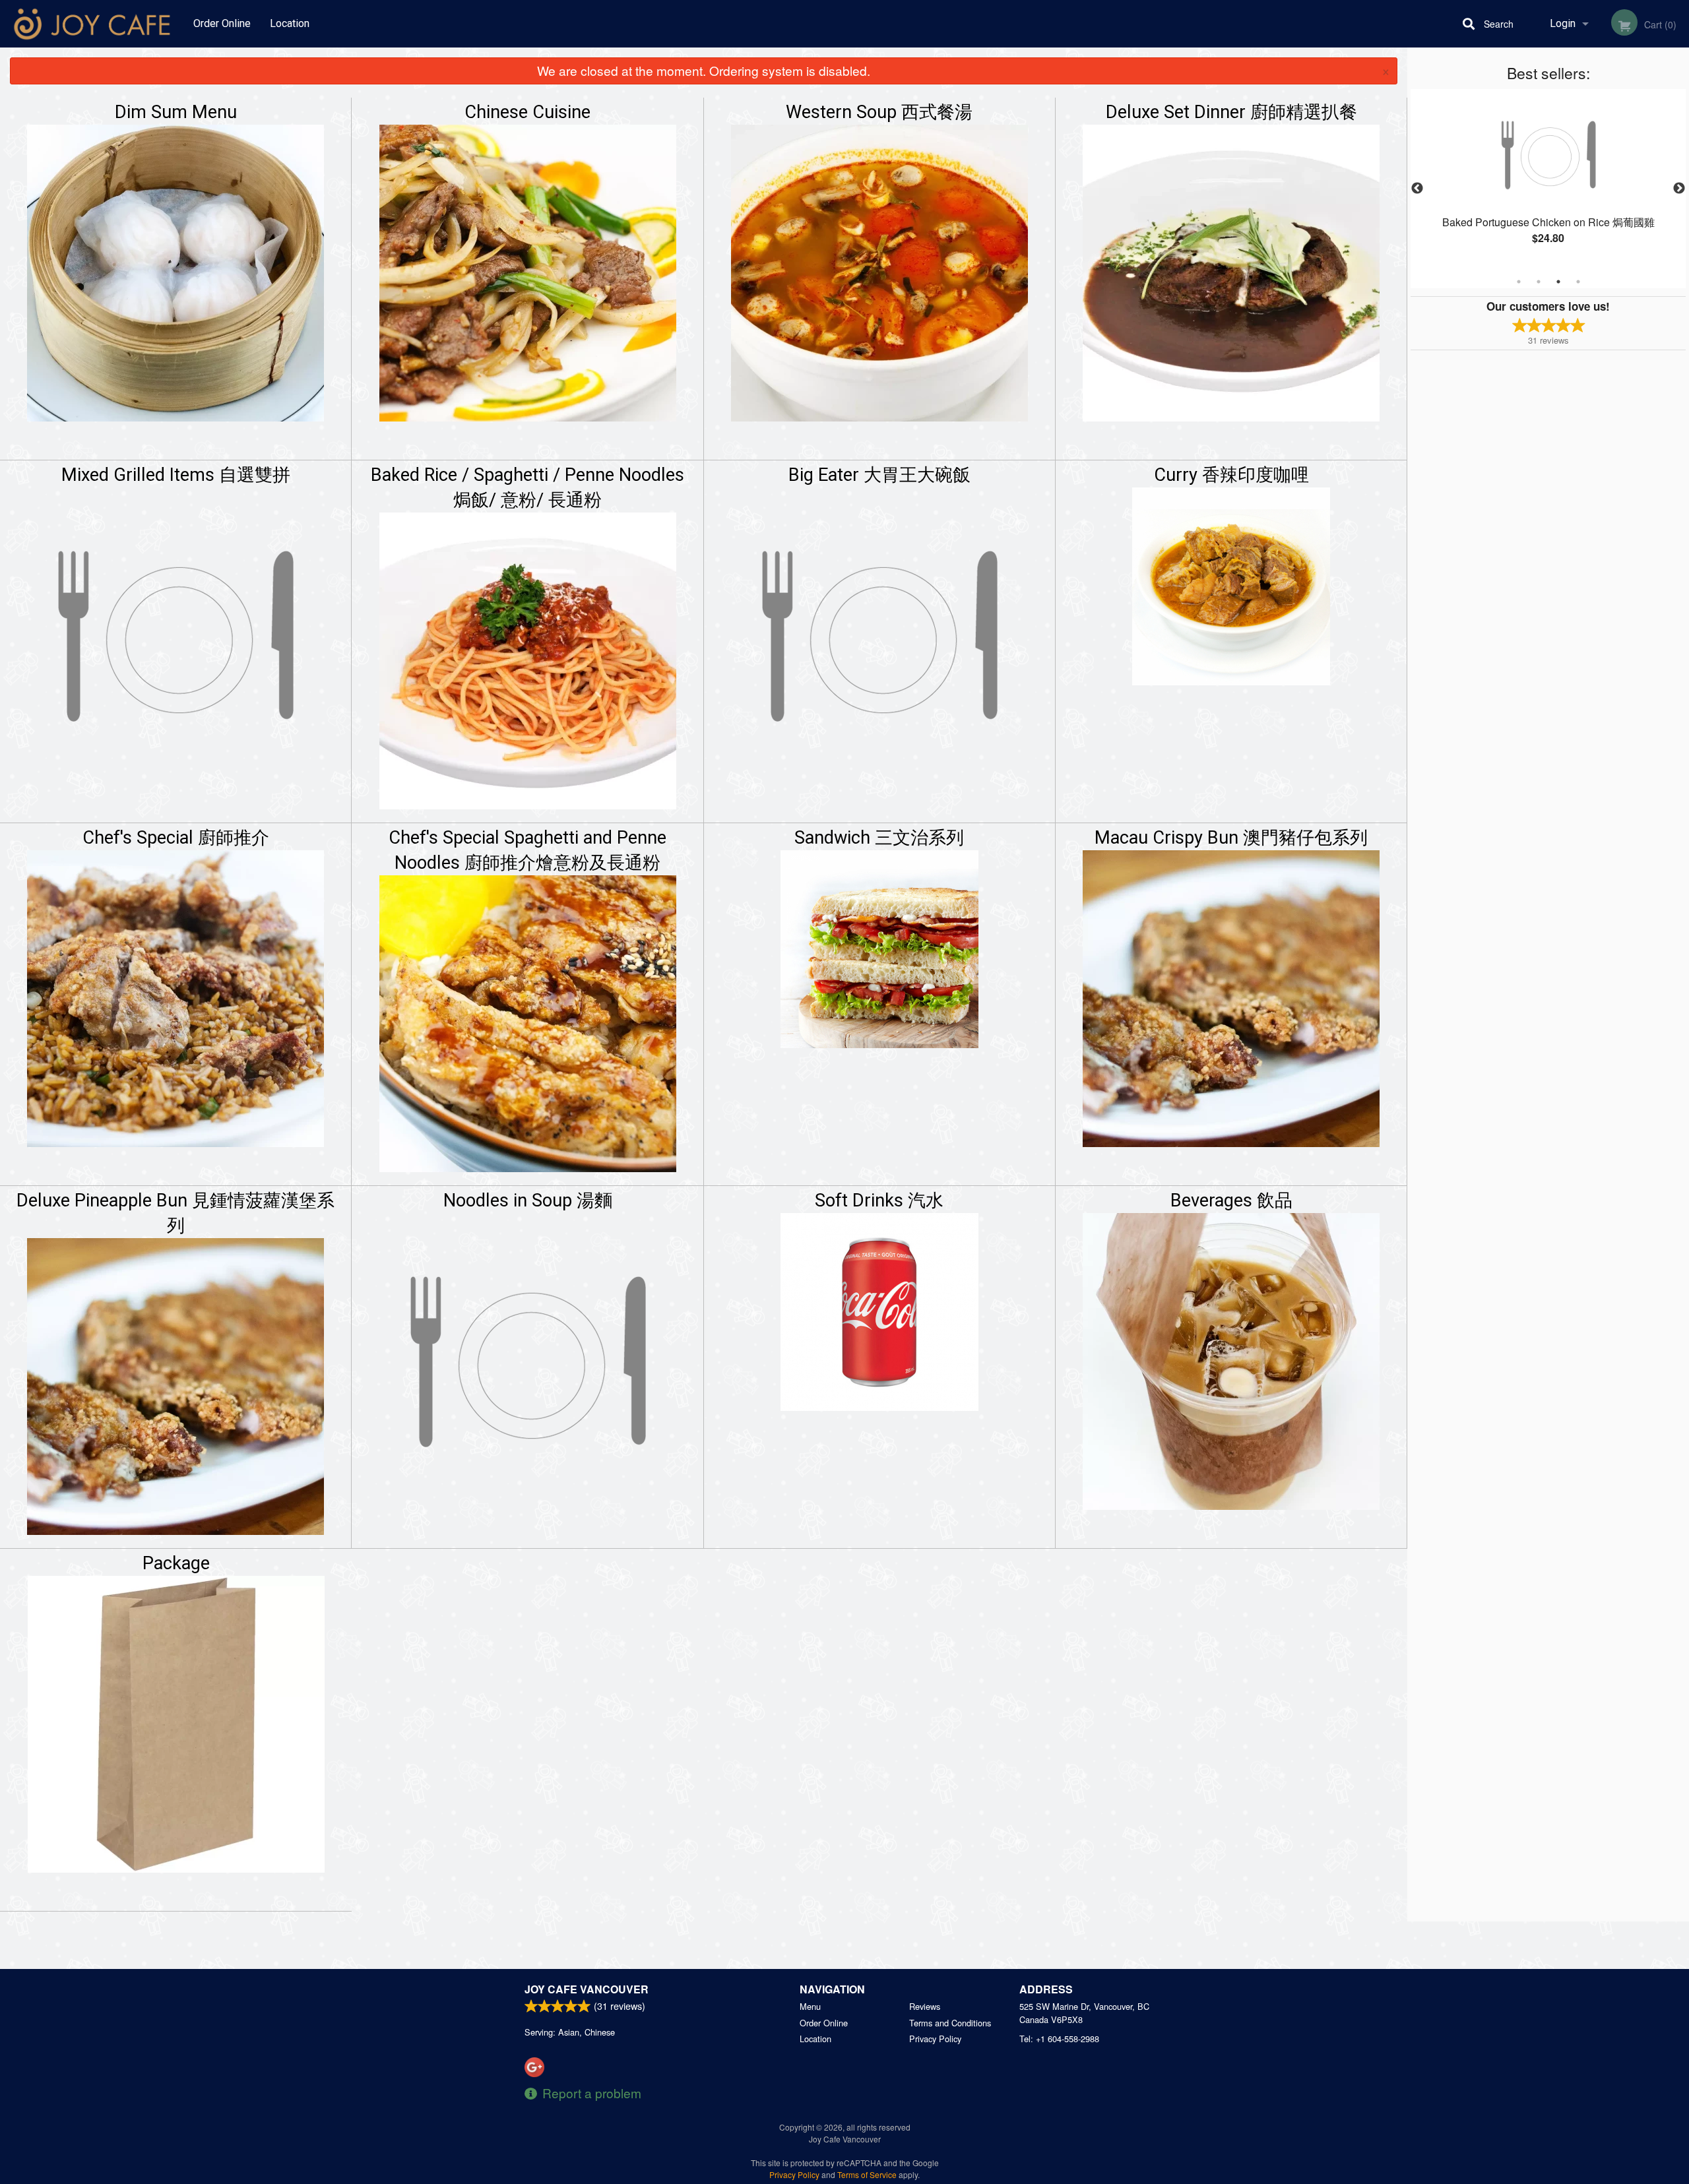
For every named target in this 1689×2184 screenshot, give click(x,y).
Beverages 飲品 (1231, 1201)
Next (1679, 189)
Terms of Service (867, 2174)
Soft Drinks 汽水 (879, 1201)
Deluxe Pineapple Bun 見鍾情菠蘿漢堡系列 (175, 1213)
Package (176, 1563)
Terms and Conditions (950, 2023)
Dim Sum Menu (176, 112)
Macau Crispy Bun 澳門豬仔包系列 (1231, 838)
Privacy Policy (935, 2039)
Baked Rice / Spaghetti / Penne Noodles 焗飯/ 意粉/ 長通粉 (527, 487)
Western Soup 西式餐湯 (879, 112)
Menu (810, 2006)
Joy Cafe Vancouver (587, 1989)
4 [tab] (1578, 282)
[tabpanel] (1548, 181)
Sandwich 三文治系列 (879, 838)
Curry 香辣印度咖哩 (1231, 475)
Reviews (925, 2006)
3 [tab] (1558, 282)
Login (1563, 23)
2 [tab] (1539, 282)
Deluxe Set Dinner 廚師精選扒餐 (1231, 112)
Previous (1417, 189)
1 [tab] (1519, 282)
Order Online (222, 23)
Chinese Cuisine (527, 112)
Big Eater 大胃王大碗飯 (879, 475)
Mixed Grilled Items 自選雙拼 (176, 475)
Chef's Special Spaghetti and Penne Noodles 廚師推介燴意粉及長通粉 (527, 850)
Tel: (1059, 2039)
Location (290, 23)
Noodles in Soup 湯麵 (528, 1201)
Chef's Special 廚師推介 (176, 838)
